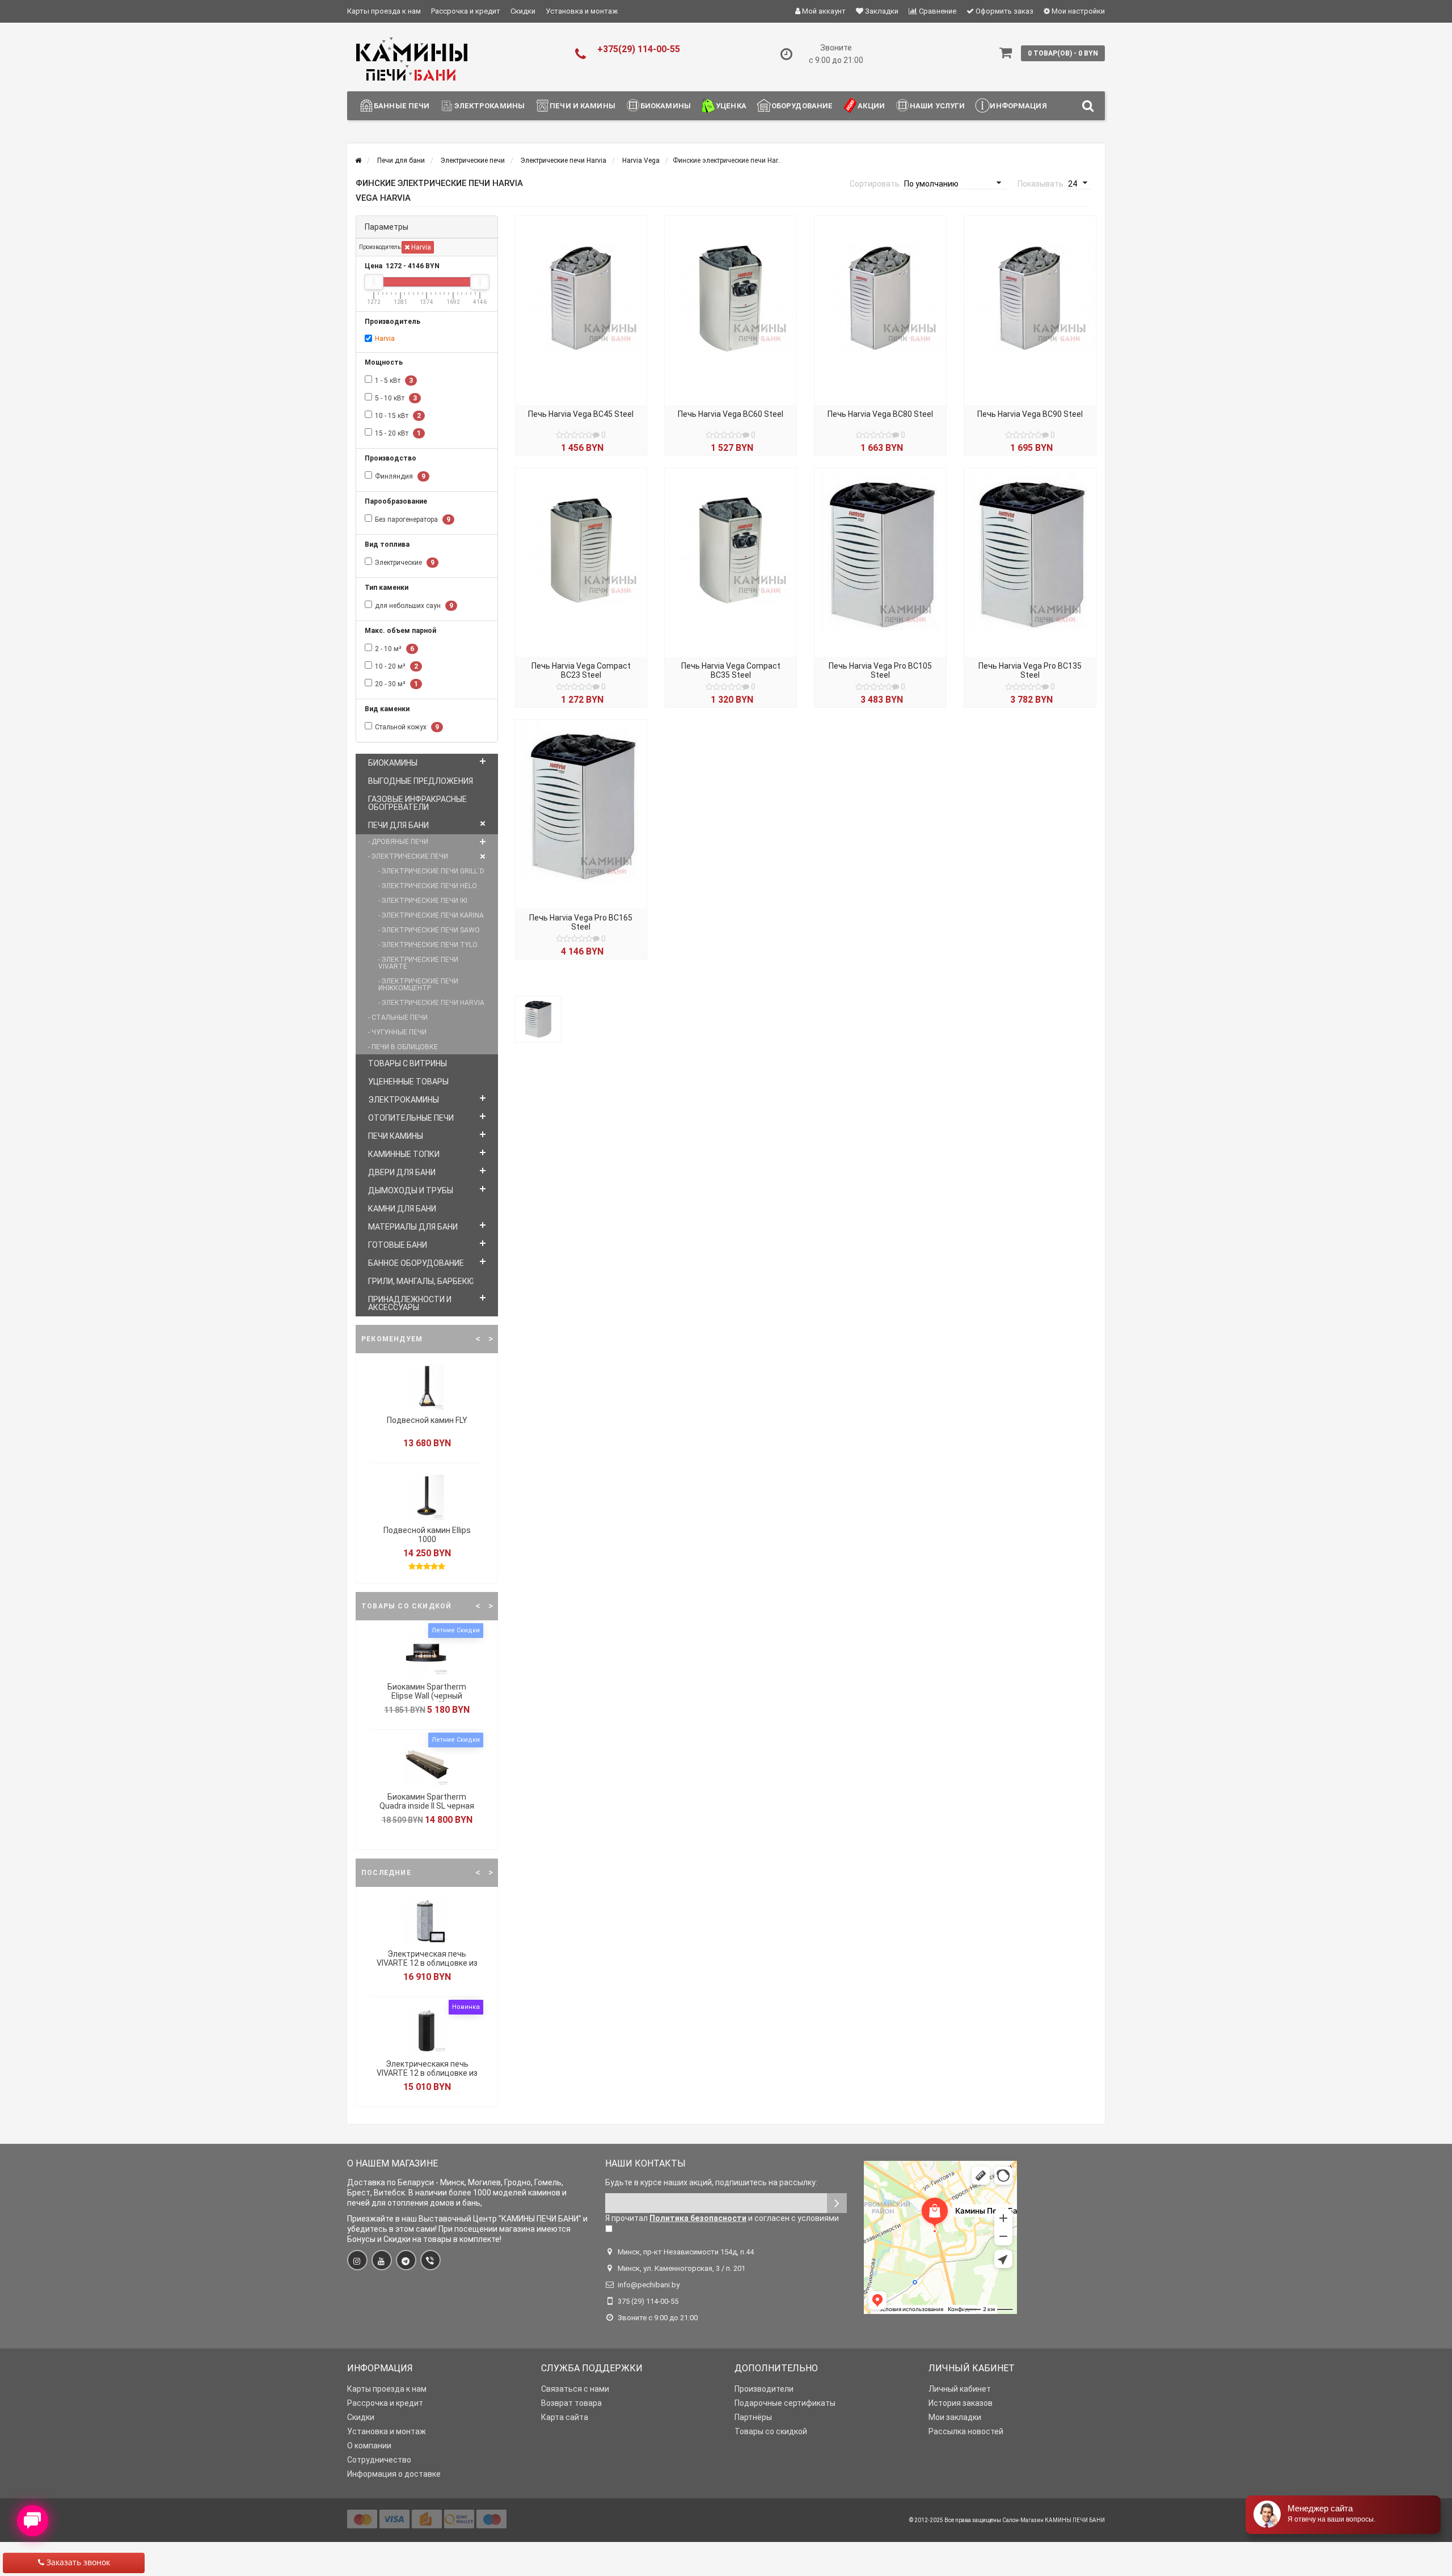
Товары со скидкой (771, 2431)
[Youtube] (382, 2260)
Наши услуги (937, 106)
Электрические (405, 563)
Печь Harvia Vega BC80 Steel (880, 414)
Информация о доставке (394, 2474)
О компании (369, 2446)
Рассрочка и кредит (466, 11)
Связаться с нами (575, 2389)
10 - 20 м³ (396, 666)
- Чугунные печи (397, 1032)
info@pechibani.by (649, 2285)
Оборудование (802, 106)
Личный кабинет (960, 2389)
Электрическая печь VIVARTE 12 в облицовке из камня (427, 1963)
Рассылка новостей (966, 2431)
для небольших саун (414, 606)
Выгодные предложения (421, 781)
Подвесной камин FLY (427, 1420)
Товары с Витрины (408, 1063)
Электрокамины (489, 106)
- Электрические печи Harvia (431, 1003)
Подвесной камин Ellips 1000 (427, 1535)
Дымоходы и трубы (411, 1190)
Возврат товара (571, 2403)
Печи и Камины (583, 106)
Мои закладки (955, 2417)
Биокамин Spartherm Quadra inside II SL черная (427, 1801)
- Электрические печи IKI (423, 901)
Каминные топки (404, 1154)
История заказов (961, 2403)
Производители (764, 2389)
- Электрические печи (408, 856)
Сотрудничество (379, 2460)
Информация (1018, 106)
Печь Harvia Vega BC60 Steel (731, 414)
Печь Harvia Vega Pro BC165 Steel (581, 922)
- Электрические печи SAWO (429, 930)
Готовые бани (398, 1245)
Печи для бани (398, 825)
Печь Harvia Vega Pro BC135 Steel (1030, 670)
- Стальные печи (398, 1017)
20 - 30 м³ (396, 684)
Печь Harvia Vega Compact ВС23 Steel (581, 670)
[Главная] (358, 161)
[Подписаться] (837, 2203)
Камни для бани (402, 1209)
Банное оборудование (416, 1263)
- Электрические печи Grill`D (431, 871)
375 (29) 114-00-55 (648, 2301)
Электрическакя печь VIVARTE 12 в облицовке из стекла (427, 2073)
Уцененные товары (408, 1082)
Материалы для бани (413, 1227)
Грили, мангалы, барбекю (421, 1281)
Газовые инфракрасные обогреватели (417, 803)
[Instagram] (357, 2260)
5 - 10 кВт (396, 398)
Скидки (523, 11)
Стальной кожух (407, 727)
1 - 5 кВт (394, 381)
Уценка (731, 106)
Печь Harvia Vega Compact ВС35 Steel (731, 670)
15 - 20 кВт (398, 433)
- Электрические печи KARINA (431, 915)
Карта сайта (565, 2417)
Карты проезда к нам (384, 11)
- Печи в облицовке (403, 1047)
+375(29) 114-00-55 (639, 49)
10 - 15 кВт (398, 416)
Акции (871, 106)
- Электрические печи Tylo (428, 945)
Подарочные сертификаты (785, 2403)
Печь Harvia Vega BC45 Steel (581, 414)
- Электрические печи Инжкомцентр (418, 985)
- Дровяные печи (398, 842)
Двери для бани (402, 1172)
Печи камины (396, 1136)
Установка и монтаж (582, 11)
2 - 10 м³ (394, 649)
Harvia (420, 247)
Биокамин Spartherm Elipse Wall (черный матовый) (427, 1696)
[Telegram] (406, 2260)
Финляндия (400, 476)
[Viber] (430, 2260)
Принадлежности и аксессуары (410, 1303)
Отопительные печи (411, 1118)
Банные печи (402, 106)
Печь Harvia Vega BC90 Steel (1030, 414)
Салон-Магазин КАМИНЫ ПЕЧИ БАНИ (1054, 2520)
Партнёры (753, 2417)
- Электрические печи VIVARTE (418, 963)
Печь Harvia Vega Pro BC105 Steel (880, 670)
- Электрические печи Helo (428, 886)
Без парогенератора (413, 520)
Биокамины (666, 106)
